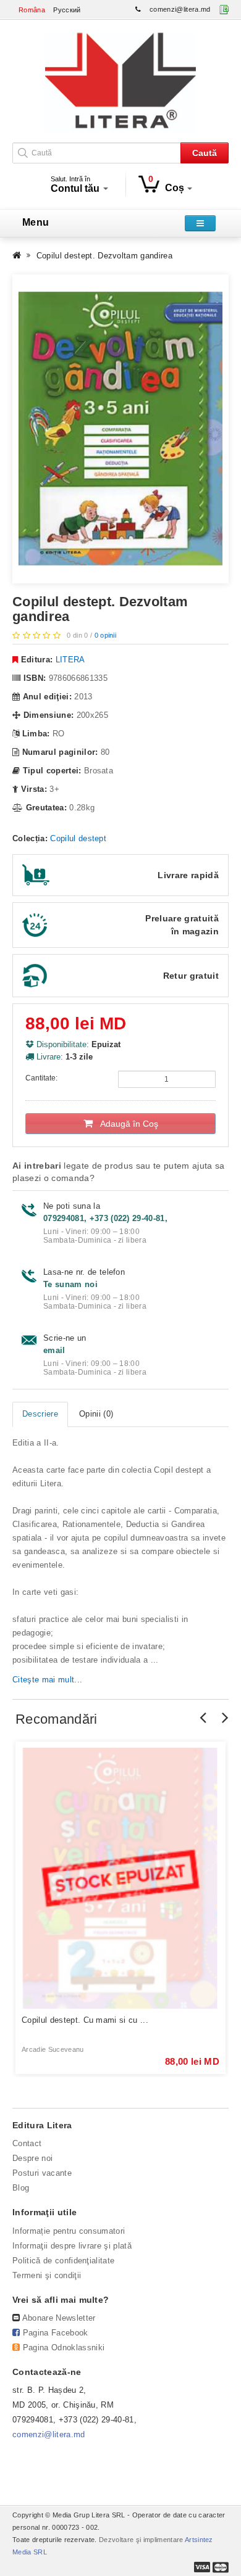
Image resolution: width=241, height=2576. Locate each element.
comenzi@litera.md (180, 9)
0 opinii (106, 635)
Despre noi (32, 2158)
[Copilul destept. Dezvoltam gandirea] (120, 429)
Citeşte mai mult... (47, 1680)
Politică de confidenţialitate (63, 2261)
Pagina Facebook (56, 2333)
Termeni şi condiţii (47, 2275)
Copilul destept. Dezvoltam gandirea (104, 256)
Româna (32, 10)
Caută (205, 153)
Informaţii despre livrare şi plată (72, 2246)
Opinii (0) (96, 1414)
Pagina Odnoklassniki (64, 2348)
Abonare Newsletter (59, 2318)
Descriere (40, 1414)
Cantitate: (41, 1078)
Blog (21, 2188)
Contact (27, 2143)
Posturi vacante (42, 2173)
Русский (67, 10)
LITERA (70, 660)
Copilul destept (78, 838)
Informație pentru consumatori (69, 2231)
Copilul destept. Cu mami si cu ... (85, 2020)
